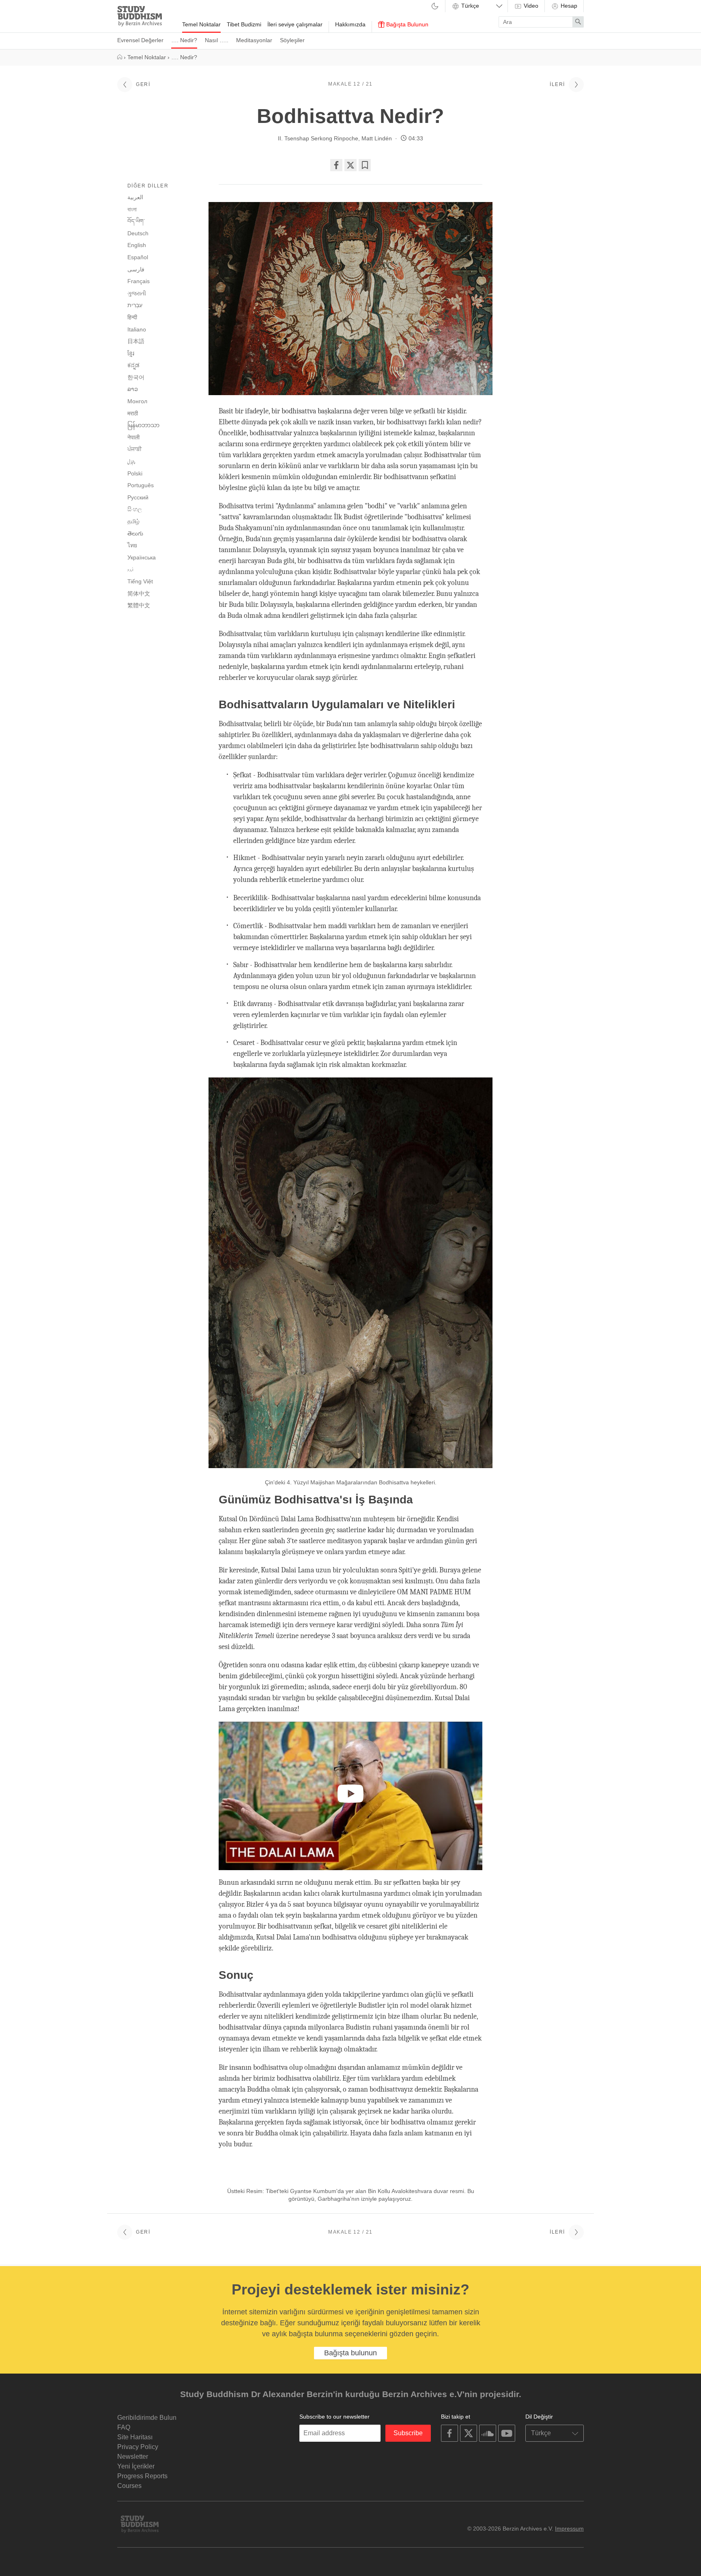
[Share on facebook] (336, 165)
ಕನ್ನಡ (133, 365)
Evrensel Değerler (140, 40)
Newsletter (133, 2457)
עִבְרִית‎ (135, 305)
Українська (142, 557)
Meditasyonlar (254, 40)
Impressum (569, 2529)
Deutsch (138, 233)
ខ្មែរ (131, 353)
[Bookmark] (365, 165)
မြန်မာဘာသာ (143, 425)
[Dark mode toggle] (435, 7)
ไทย (132, 545)
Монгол (137, 401)
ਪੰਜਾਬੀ (134, 449)
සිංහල (135, 509)
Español (138, 257)
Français (139, 281)
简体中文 (139, 593)
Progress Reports (142, 2476)
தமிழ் (133, 521)
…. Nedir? (184, 40)
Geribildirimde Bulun (147, 2418)
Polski (135, 473)
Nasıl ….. (217, 40)
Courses (129, 2486)
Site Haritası (135, 2437)
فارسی (136, 269)
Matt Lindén (377, 138)
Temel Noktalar (201, 24)
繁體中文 (139, 605)
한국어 (136, 377)
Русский (138, 497)
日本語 (136, 341)
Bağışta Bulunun (406, 24)
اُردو (130, 570)
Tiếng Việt (140, 581)
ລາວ (133, 389)
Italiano (137, 329)
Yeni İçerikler (136, 2466)
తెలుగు (135, 533)
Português (141, 485)
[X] (350, 165)
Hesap (568, 6)
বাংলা (132, 209)
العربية (135, 197)
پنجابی (131, 462)
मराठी (133, 413)
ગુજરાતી (137, 293)
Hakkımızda (350, 24)
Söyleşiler (292, 40)
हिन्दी (132, 317)
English (137, 245)
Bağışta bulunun (350, 2353)
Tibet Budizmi (244, 24)
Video (530, 6)
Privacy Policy (138, 2447)
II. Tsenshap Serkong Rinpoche (318, 138)
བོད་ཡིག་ (136, 221)
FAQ (124, 2427)
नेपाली (133, 437)
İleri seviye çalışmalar (295, 24)
